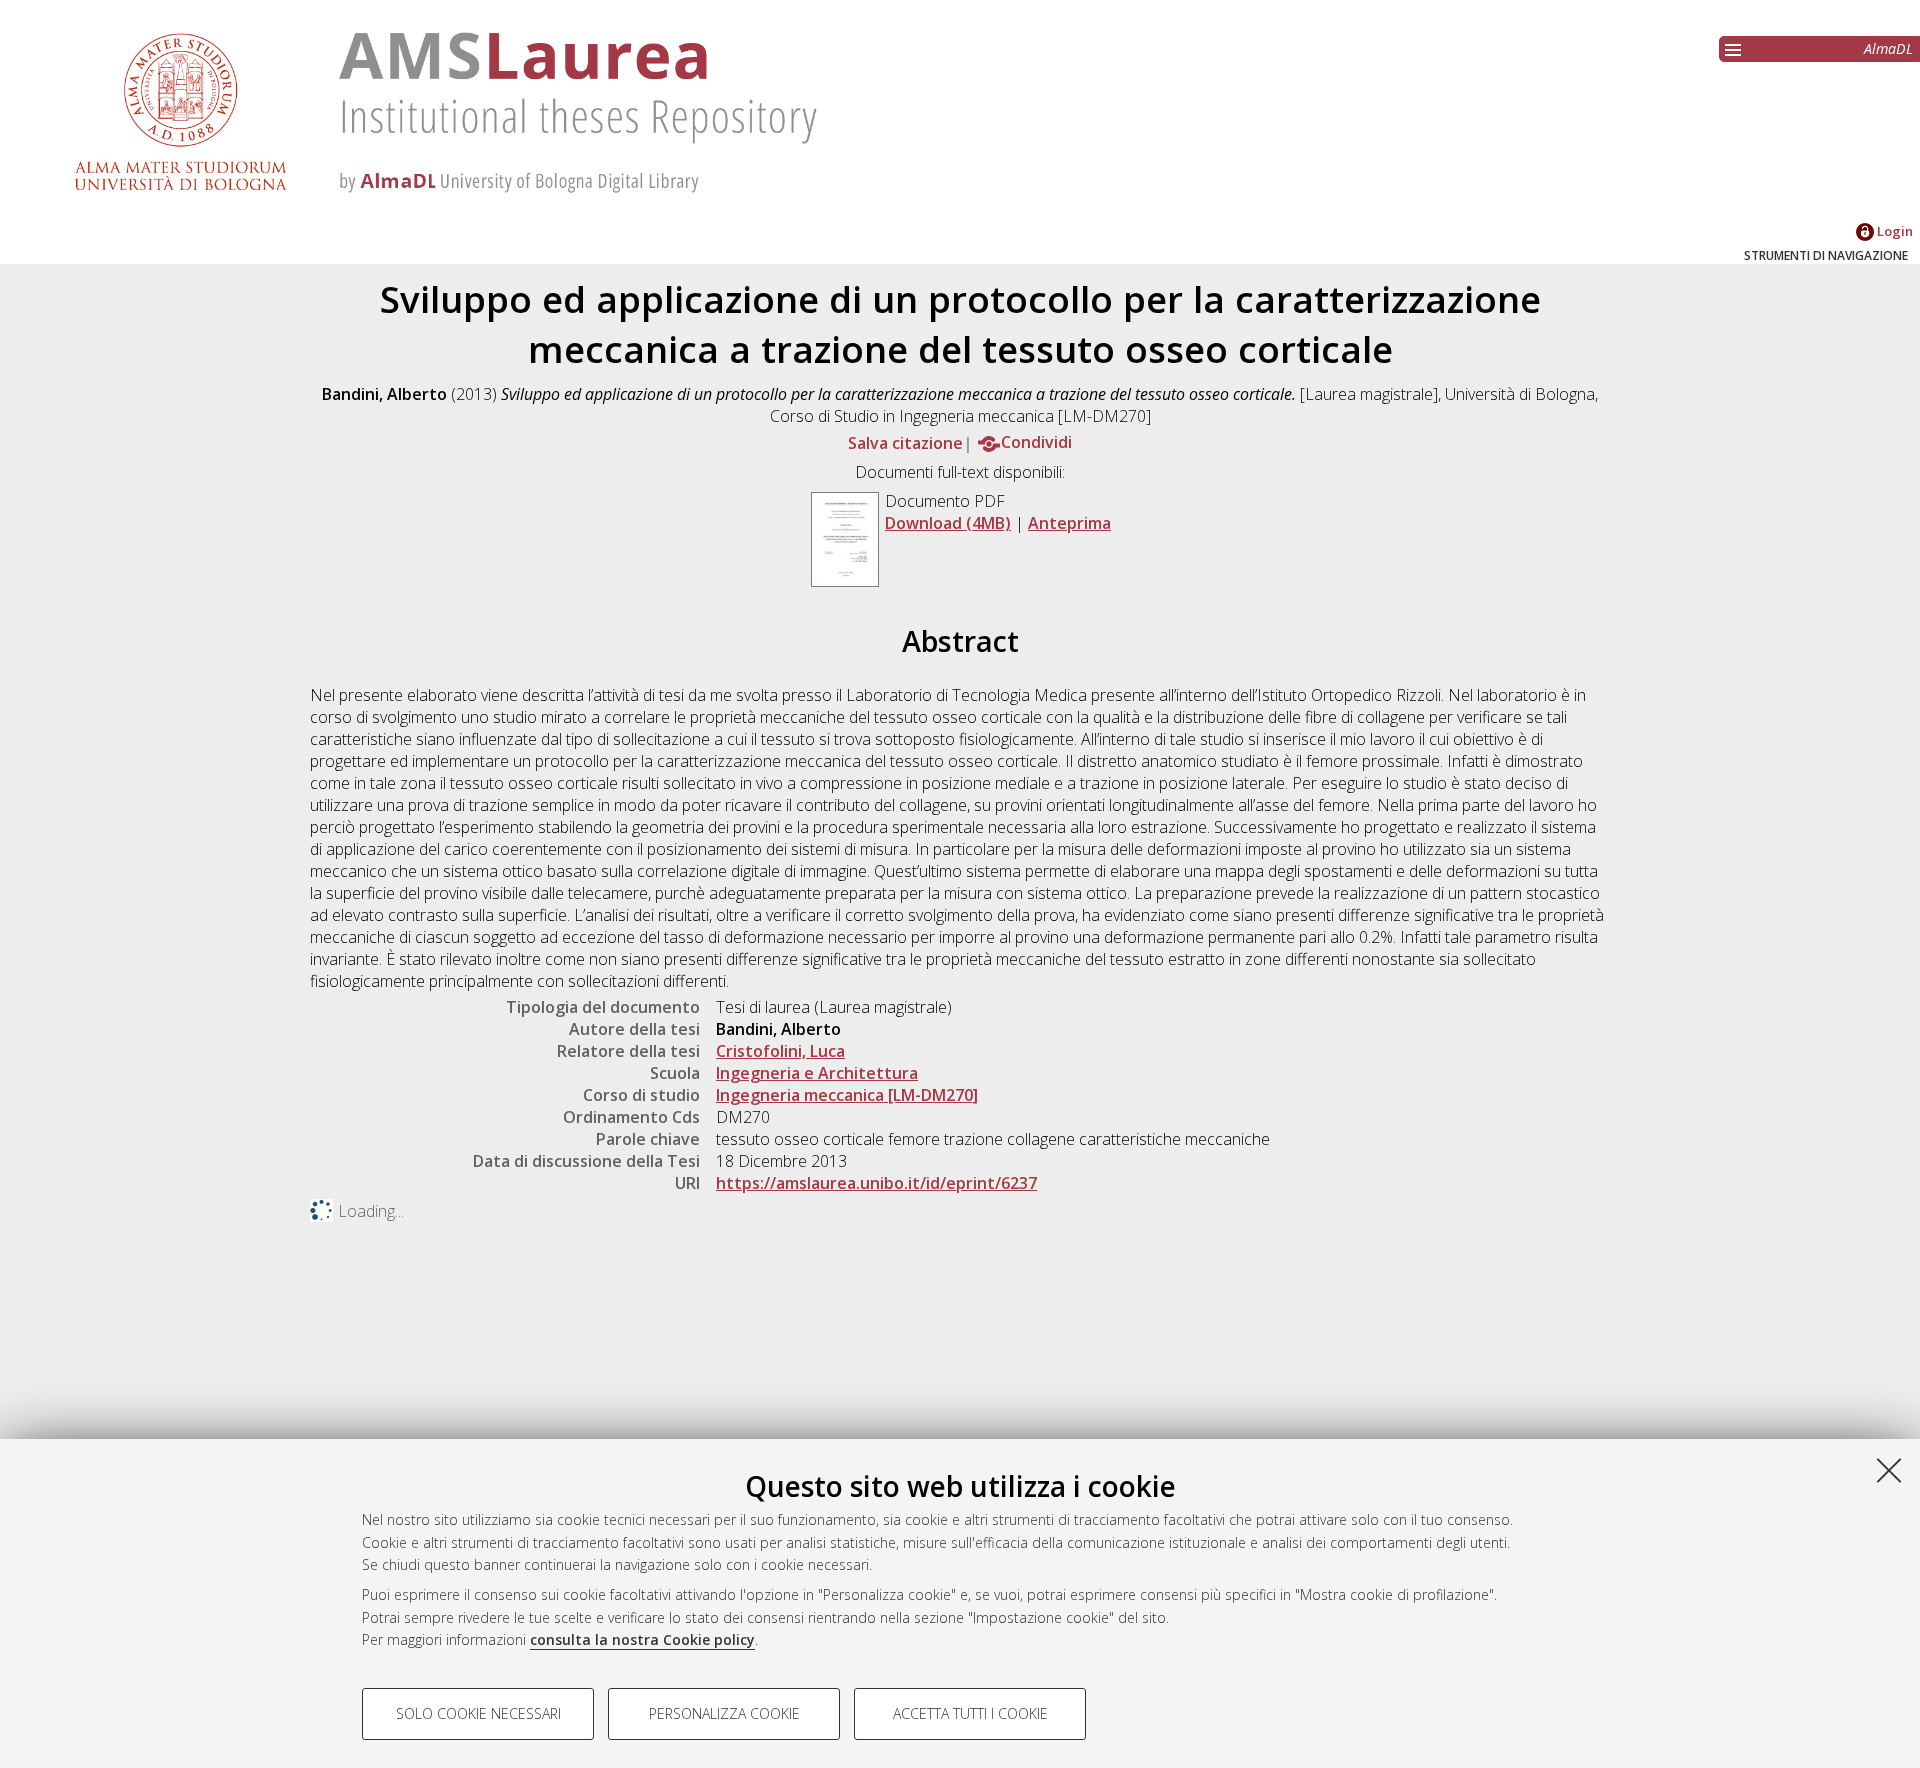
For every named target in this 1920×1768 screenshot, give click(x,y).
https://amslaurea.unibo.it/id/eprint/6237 (876, 1183)
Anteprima (1069, 523)
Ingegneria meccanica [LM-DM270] (847, 1095)
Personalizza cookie (724, 1713)
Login (1893, 231)
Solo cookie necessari (478, 1713)
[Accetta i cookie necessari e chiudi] (1889, 1470)
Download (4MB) (948, 523)
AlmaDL (1888, 48)
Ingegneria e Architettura (817, 1073)
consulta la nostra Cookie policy (642, 1639)
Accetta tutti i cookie (970, 1713)
